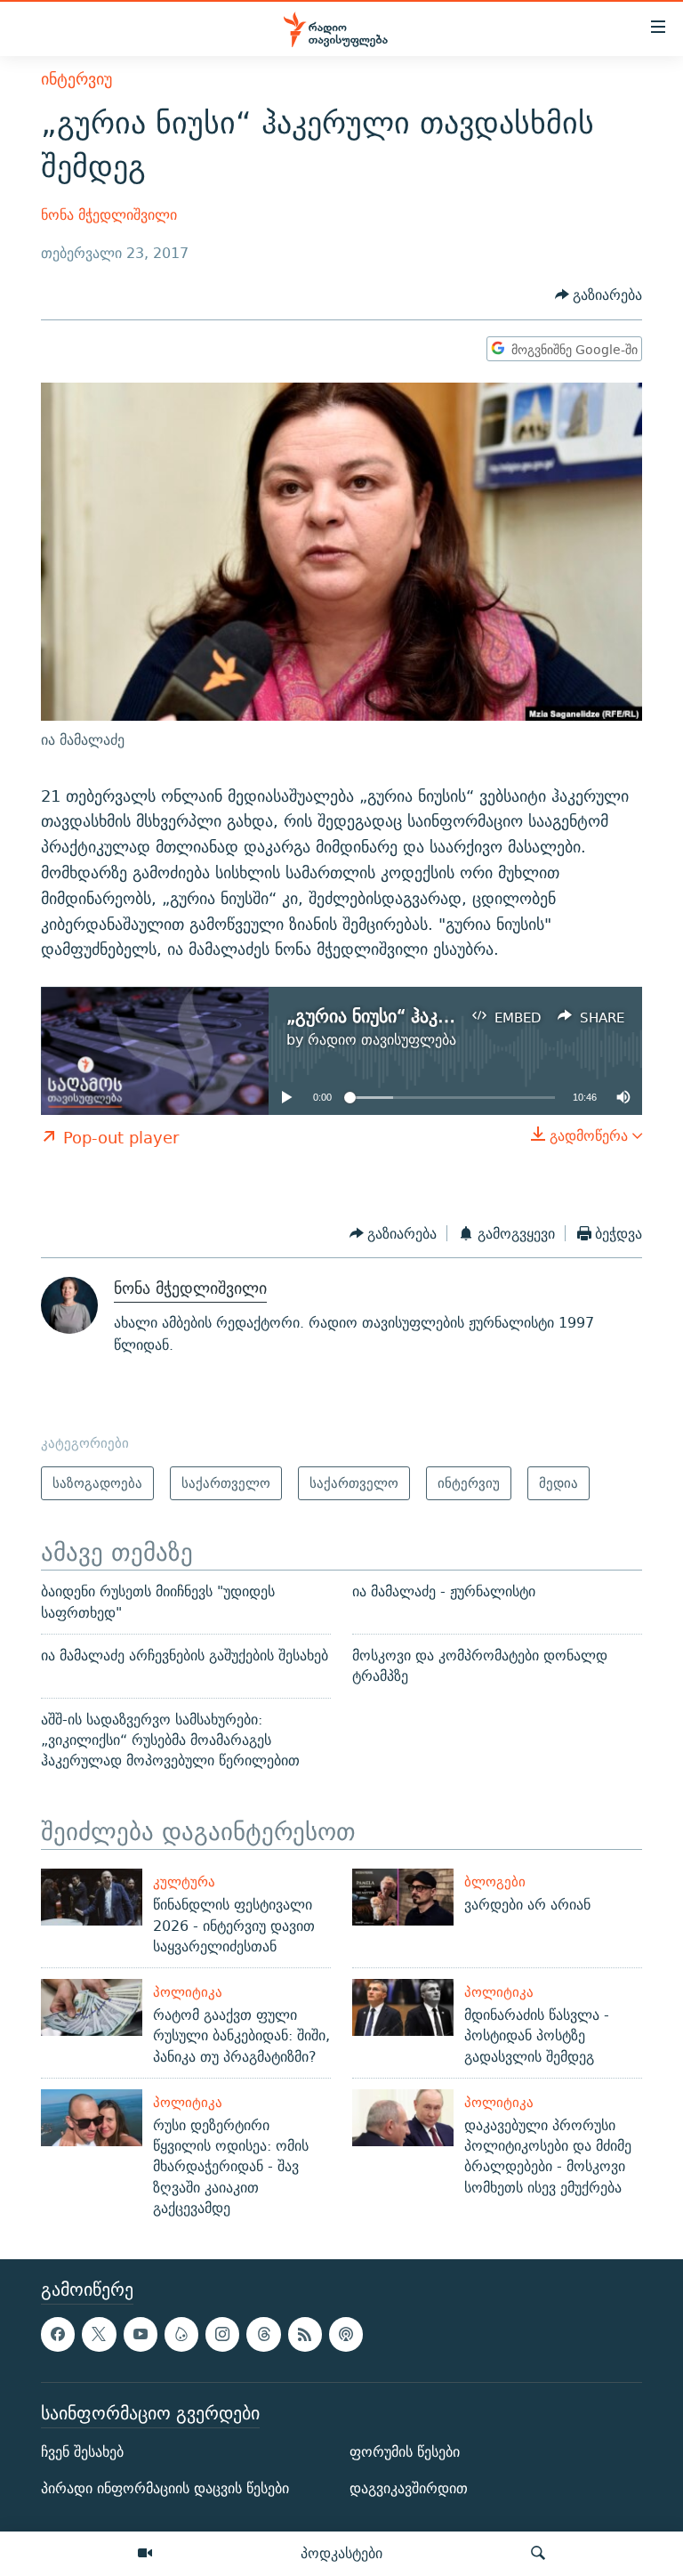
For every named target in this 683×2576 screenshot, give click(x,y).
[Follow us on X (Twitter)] (99, 2334)
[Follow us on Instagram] (222, 2334)
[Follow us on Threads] (263, 2334)
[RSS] (305, 2334)
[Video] (145, 2554)
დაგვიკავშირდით (409, 2488)
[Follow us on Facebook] (58, 2334)
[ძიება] (538, 2554)
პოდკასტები (341, 2553)
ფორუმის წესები (405, 2452)
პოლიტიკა (188, 1992)
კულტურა (184, 1882)
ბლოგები (495, 1882)
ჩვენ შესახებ (82, 2452)
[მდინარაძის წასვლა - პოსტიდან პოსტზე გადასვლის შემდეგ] (403, 2007)
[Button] (599, 296)
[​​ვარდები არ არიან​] (403, 1897)
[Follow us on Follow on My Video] (181, 2334)
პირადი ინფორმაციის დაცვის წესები (165, 2488)
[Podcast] (346, 2334)
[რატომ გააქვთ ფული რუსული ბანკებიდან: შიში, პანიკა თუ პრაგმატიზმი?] (92, 2007)
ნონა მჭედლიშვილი (109, 215)
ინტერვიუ (76, 79)
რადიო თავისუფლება (382, 1040)
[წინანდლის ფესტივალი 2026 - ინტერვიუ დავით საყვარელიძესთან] (92, 1897)
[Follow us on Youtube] (141, 2334)
